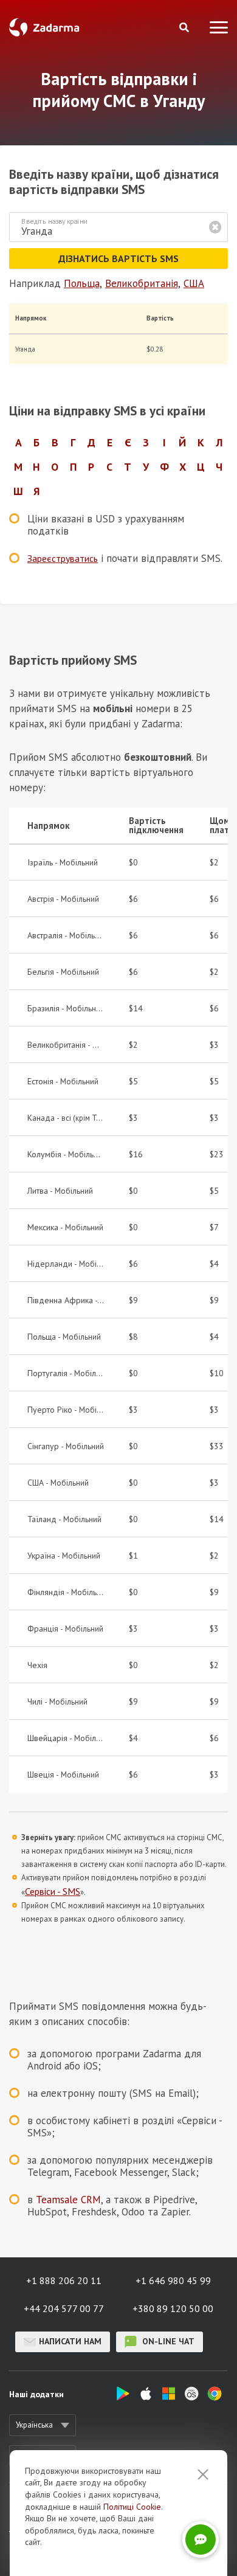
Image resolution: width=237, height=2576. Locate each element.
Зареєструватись (63, 558)
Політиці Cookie (132, 2507)
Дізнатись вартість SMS (118, 258)
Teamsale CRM (68, 2200)
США (194, 283)
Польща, (83, 283)
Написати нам (70, 2341)
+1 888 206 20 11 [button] (64, 2280)
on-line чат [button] (167, 2341)
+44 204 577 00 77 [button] (64, 2308)
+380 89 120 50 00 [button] (173, 2308)
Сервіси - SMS (53, 1891)
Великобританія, (143, 283)
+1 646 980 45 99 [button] (173, 2280)
